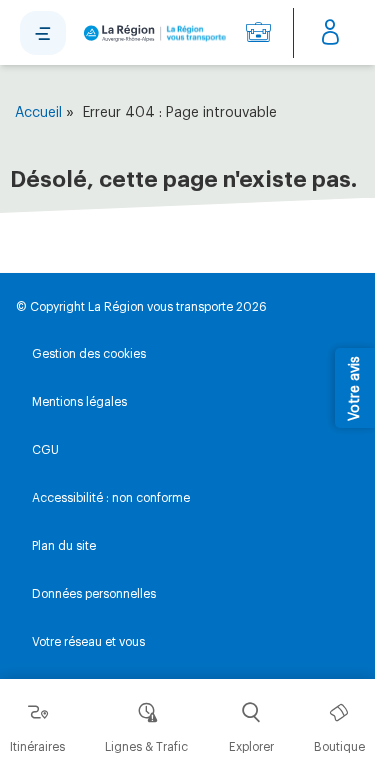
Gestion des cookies (89, 354)
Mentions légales (79, 402)
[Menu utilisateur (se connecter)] (330, 33)
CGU (45, 450)
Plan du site (64, 546)
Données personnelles (94, 594)
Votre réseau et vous (88, 642)
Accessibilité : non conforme (111, 498)
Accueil (38, 113)
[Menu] (43, 33)
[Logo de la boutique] (152, 33)
